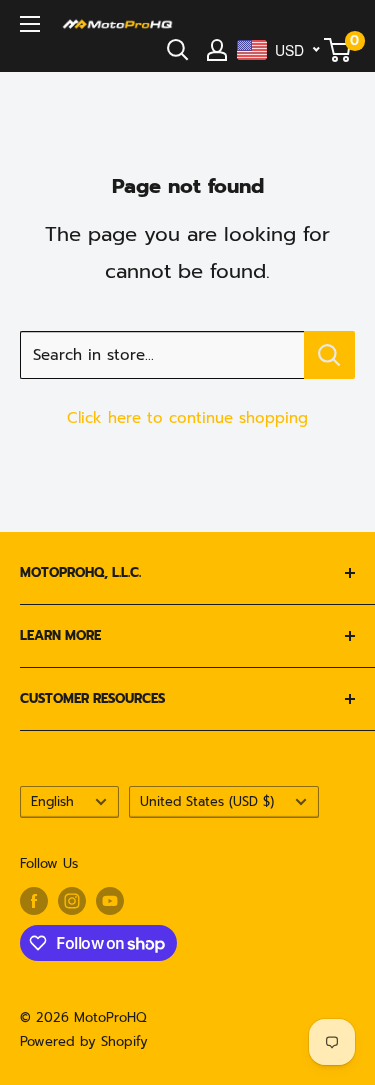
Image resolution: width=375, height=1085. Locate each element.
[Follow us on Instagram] (72, 901)
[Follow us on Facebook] (34, 901)
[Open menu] (30, 24)
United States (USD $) (207, 801)
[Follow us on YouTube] (110, 901)
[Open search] (178, 50)
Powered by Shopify (84, 1041)
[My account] (217, 50)
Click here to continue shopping (187, 418)
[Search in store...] (329, 355)
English (52, 801)
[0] (338, 50)
